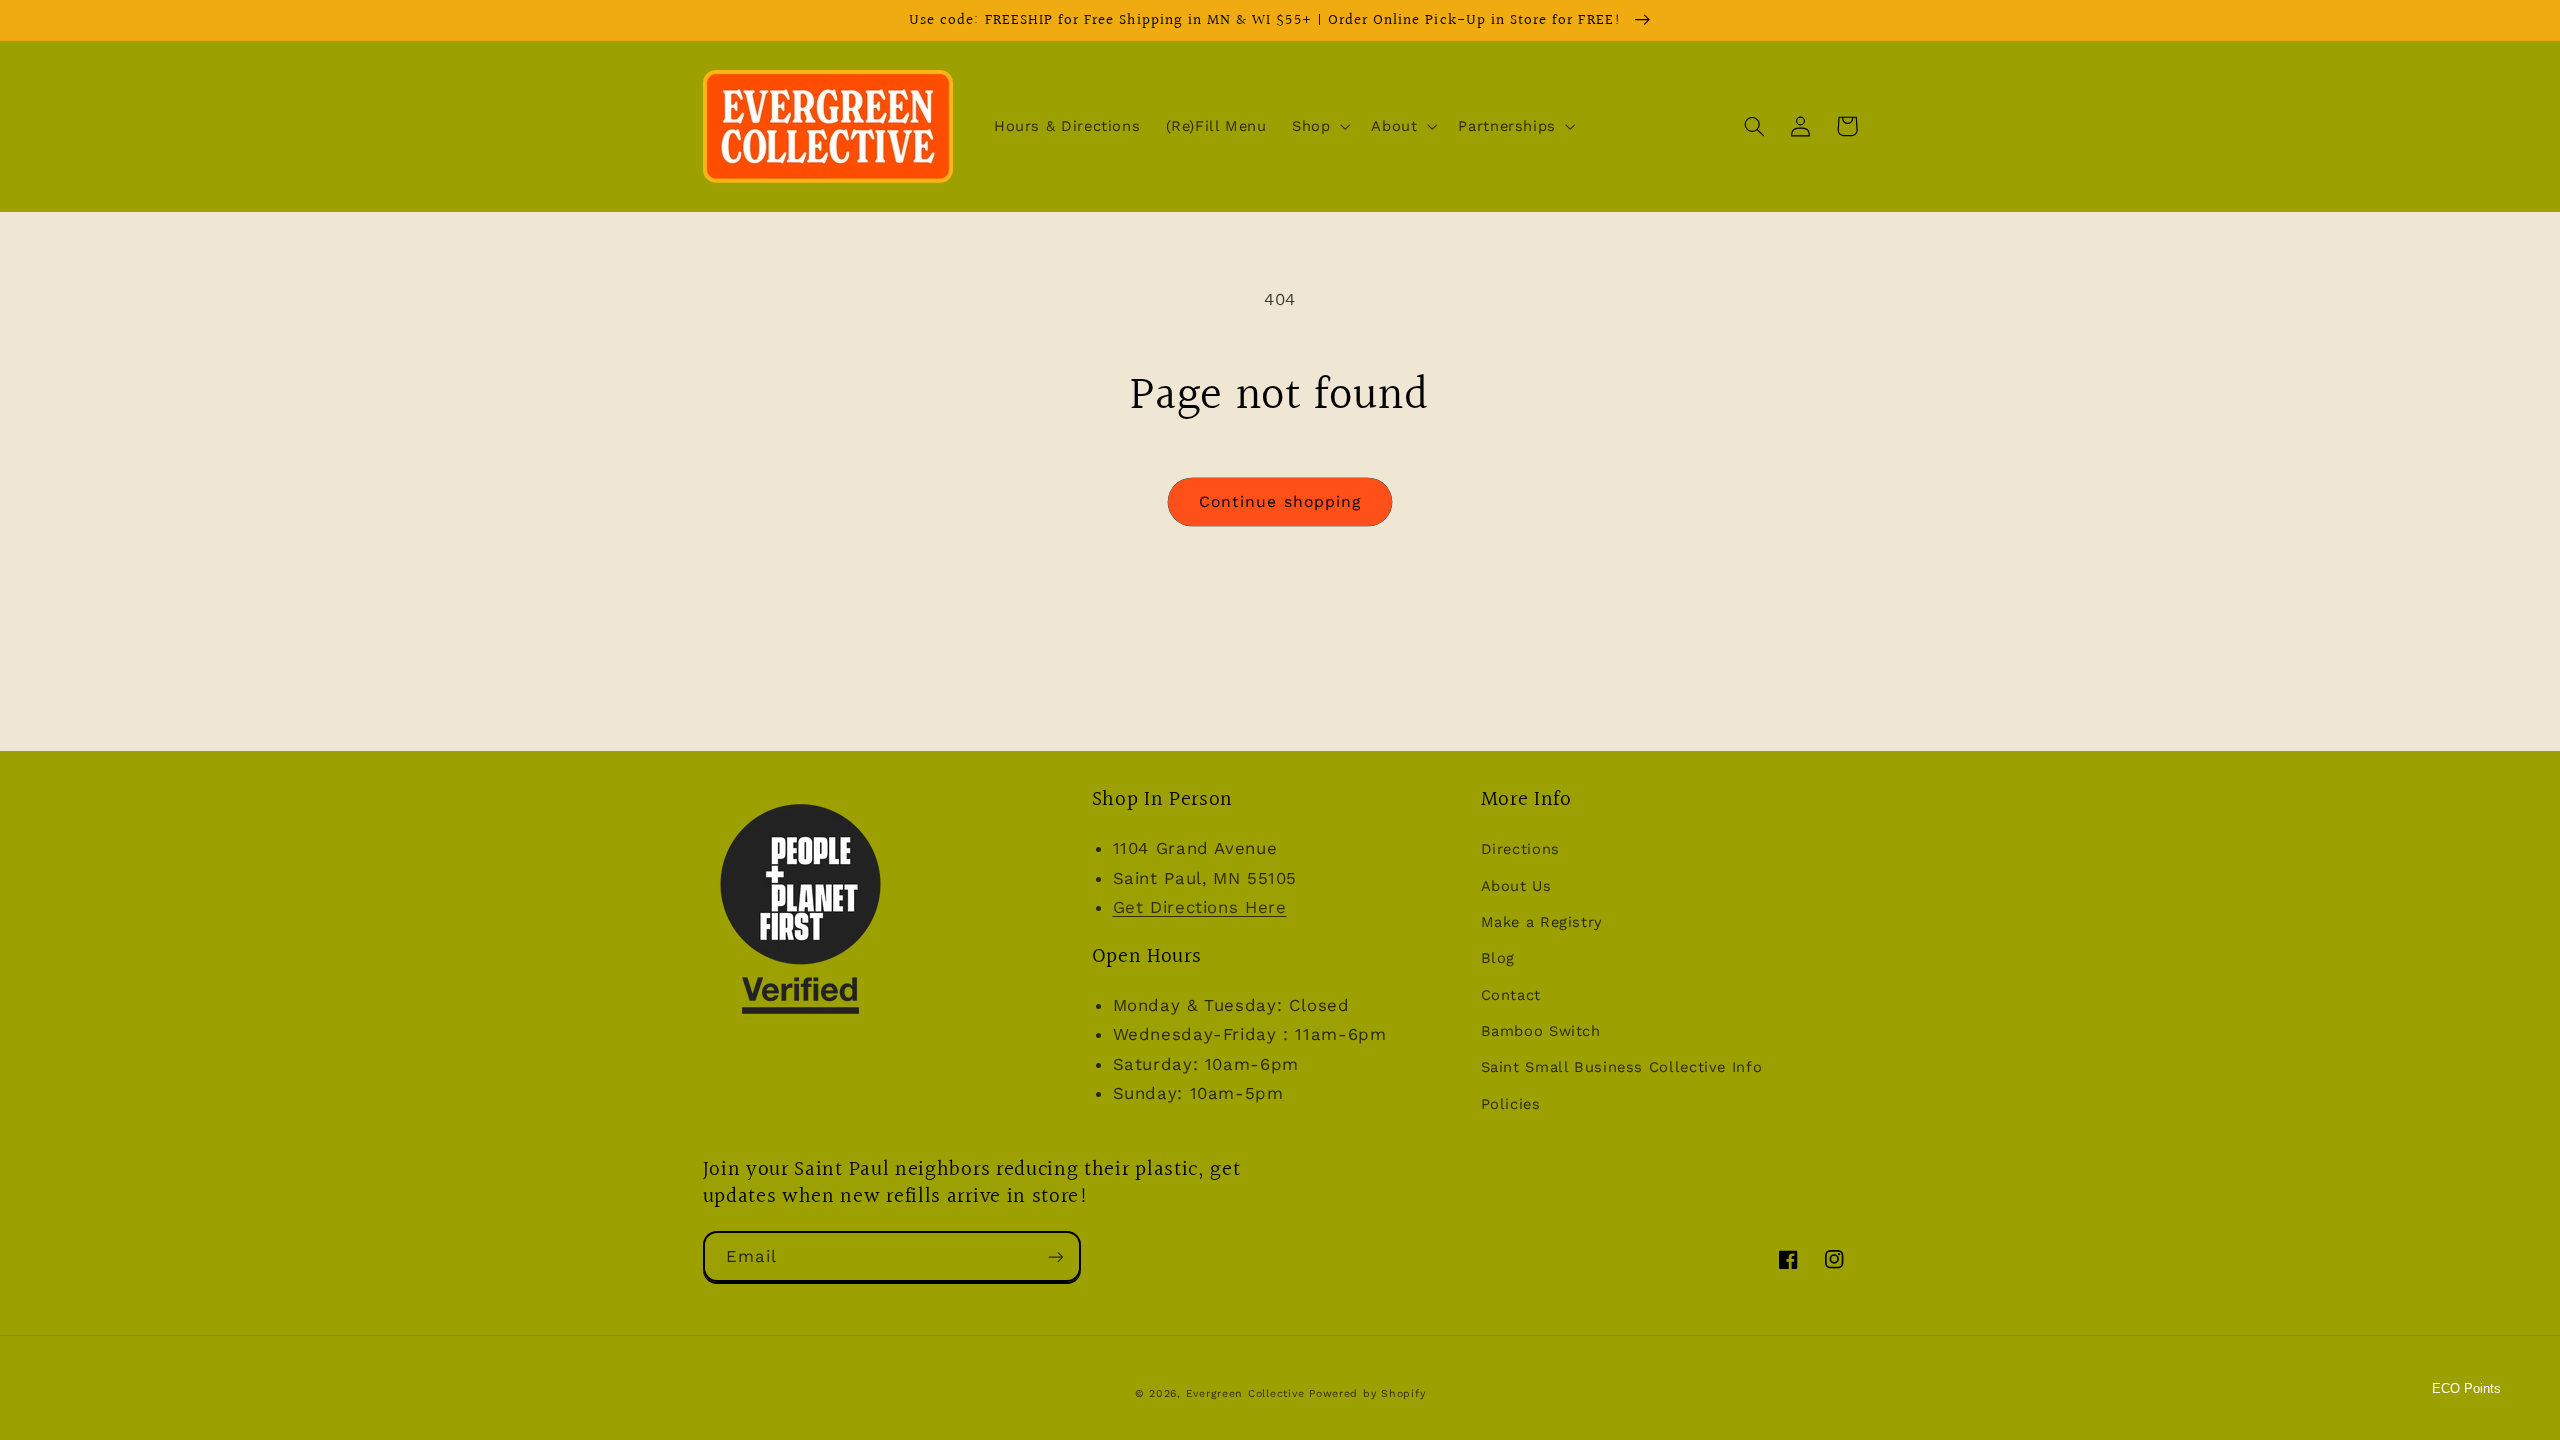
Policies (1511, 1104)
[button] (1318, 126)
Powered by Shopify (1367, 1393)
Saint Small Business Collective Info (1622, 1067)
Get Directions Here (1200, 907)
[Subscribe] (1055, 1256)
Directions (1520, 849)
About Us (1516, 886)
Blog (1498, 958)
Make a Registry (1542, 922)
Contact (1511, 995)
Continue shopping (1280, 501)
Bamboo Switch (1541, 1031)
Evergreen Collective (1247, 1393)
